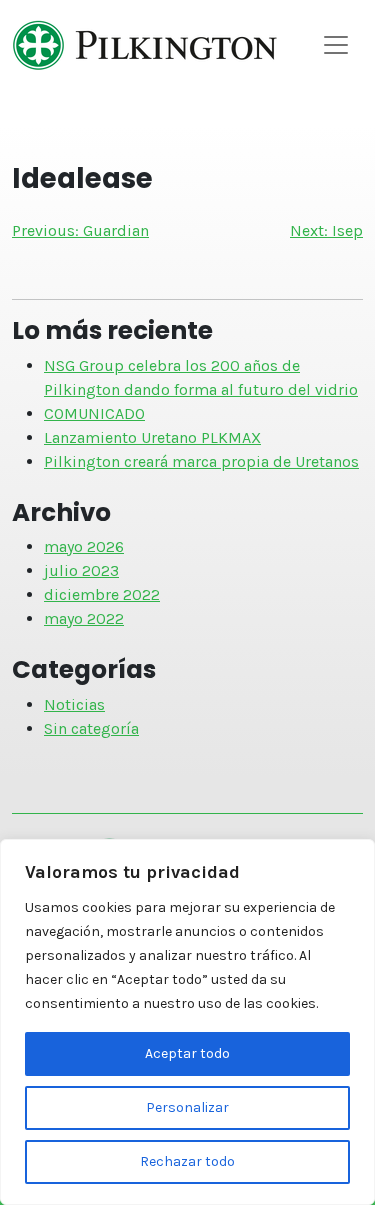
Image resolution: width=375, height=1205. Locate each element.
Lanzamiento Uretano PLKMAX (152, 437)
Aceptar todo (187, 1053)
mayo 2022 (84, 618)
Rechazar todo (187, 1161)
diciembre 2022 (102, 594)
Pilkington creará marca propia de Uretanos (201, 461)
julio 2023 (81, 570)
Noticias (74, 704)
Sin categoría (91, 728)
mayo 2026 (84, 546)
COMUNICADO (94, 413)
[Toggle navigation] (336, 45)
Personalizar (187, 1107)
